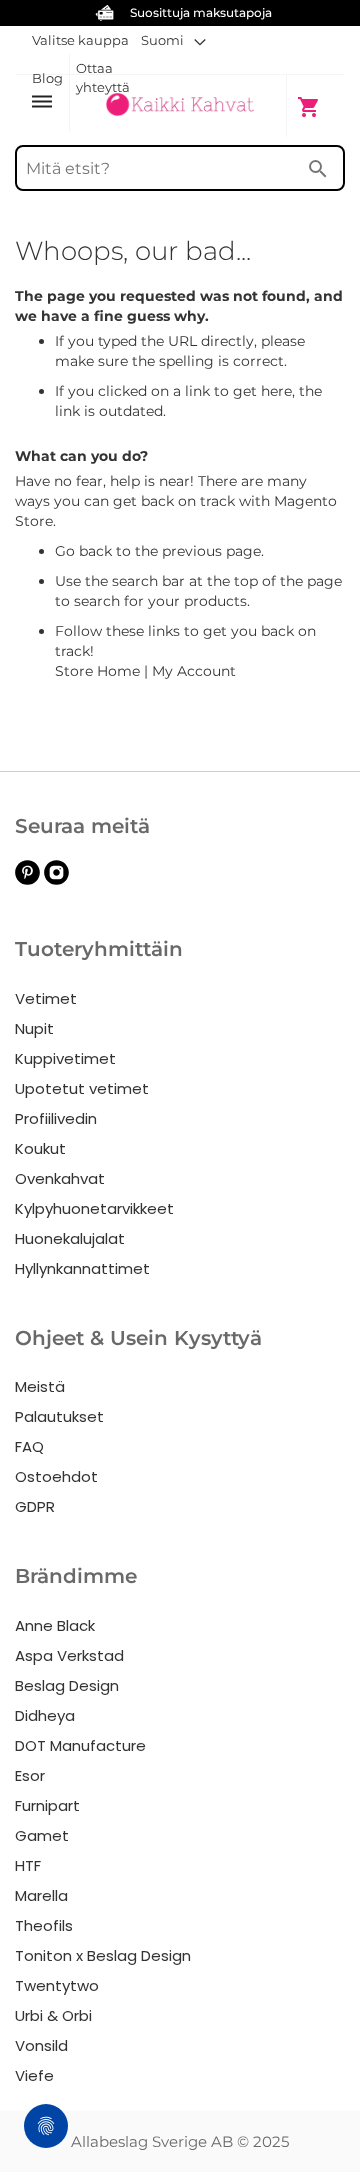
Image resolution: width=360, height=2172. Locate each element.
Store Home (97, 671)
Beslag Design (67, 1685)
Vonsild (41, 2045)
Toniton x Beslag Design (103, 1955)
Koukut (40, 1148)
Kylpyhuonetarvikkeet (94, 1208)
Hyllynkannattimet (82, 1268)
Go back (83, 551)
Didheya (45, 1715)
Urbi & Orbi (53, 2015)
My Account (194, 671)
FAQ (29, 1446)
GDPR (35, 1506)
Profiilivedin (56, 1118)
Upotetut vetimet (82, 1088)
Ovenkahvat (60, 1178)
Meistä (40, 1386)
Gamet (42, 1835)
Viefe (34, 2075)
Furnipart (47, 1805)
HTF (28, 1865)
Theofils (44, 1925)
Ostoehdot (56, 1476)
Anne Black (55, 1625)
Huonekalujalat (70, 1238)
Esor (30, 1775)
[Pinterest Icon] (27, 879)
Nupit (34, 1028)
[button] (173, 40)
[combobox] (180, 168)
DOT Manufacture (80, 1745)
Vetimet (46, 998)
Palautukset (59, 1416)
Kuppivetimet (65, 1058)
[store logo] (180, 105)
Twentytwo (57, 1985)
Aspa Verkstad (69, 1655)
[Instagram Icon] (56, 879)
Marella (41, 1895)
